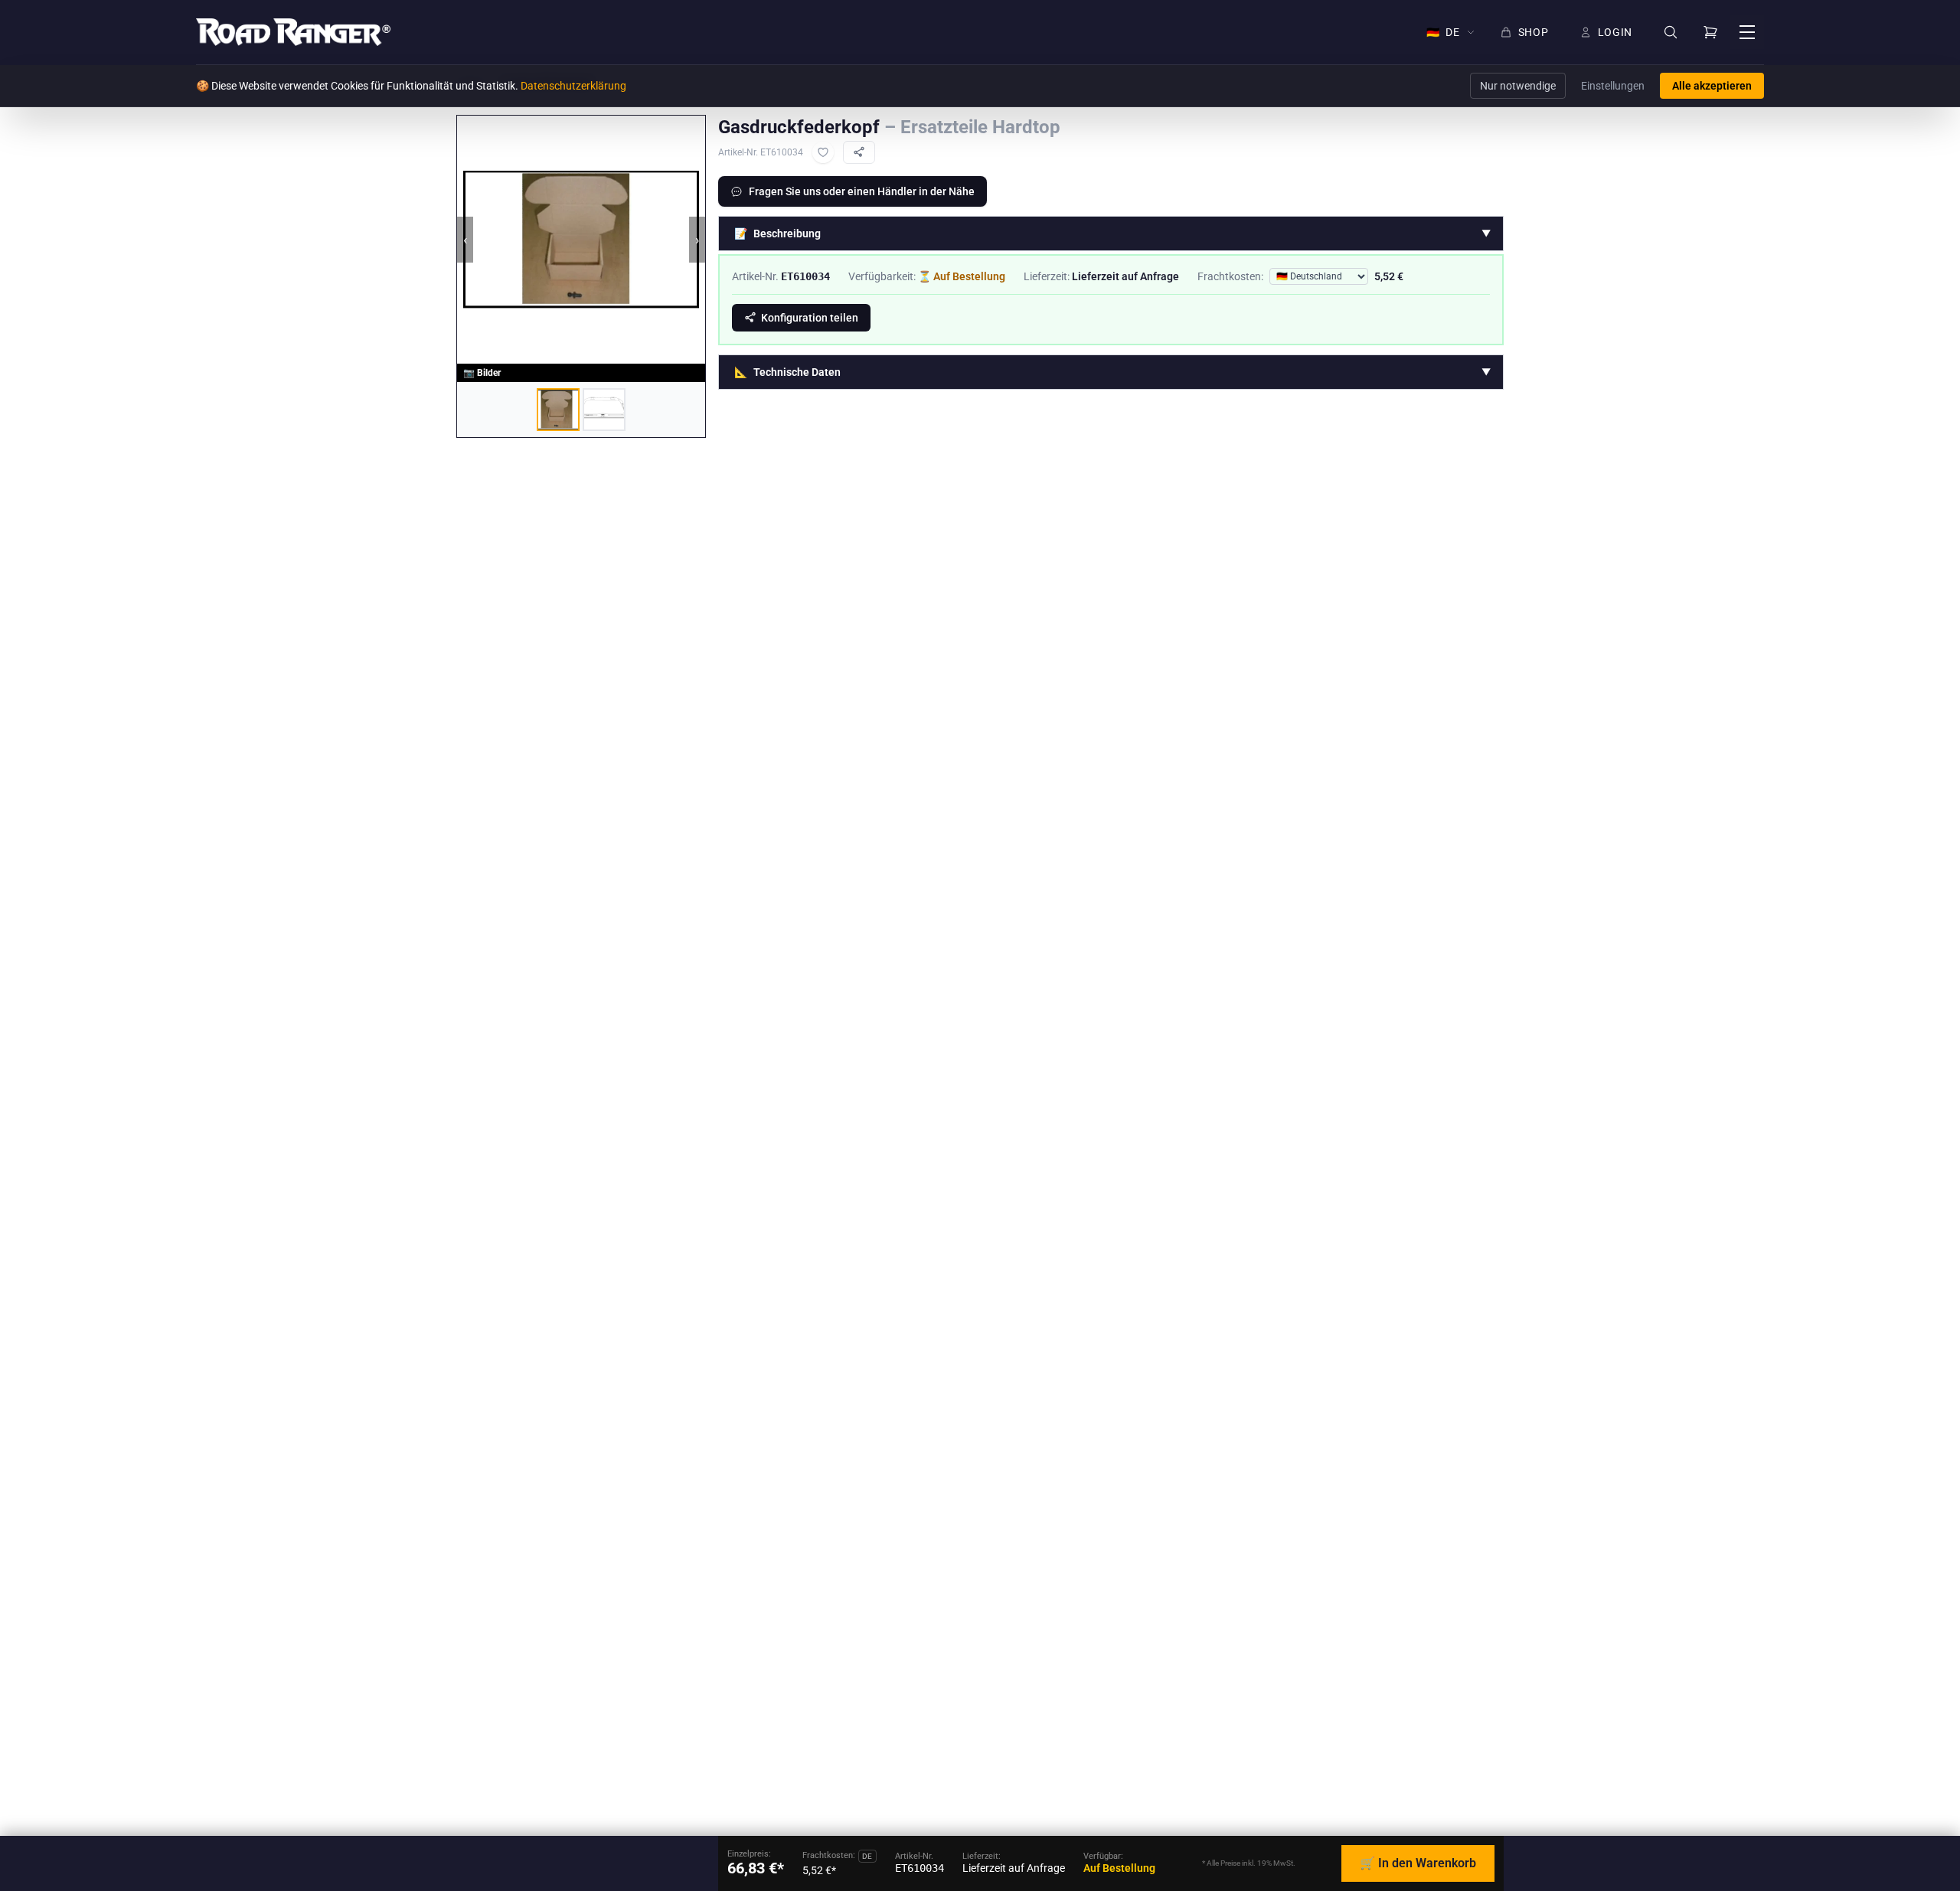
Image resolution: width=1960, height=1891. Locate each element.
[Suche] (1671, 33)
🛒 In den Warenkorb (1418, 1863)
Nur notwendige (1518, 86)
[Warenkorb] (1710, 32)
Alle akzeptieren (1712, 86)
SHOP (1534, 32)
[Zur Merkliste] (823, 152)
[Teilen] (859, 152)
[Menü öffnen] (1747, 32)
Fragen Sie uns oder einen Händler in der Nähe (862, 191)
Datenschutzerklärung (573, 86)
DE (1443, 32)
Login (1615, 32)
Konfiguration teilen (810, 318)
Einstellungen (1613, 86)
